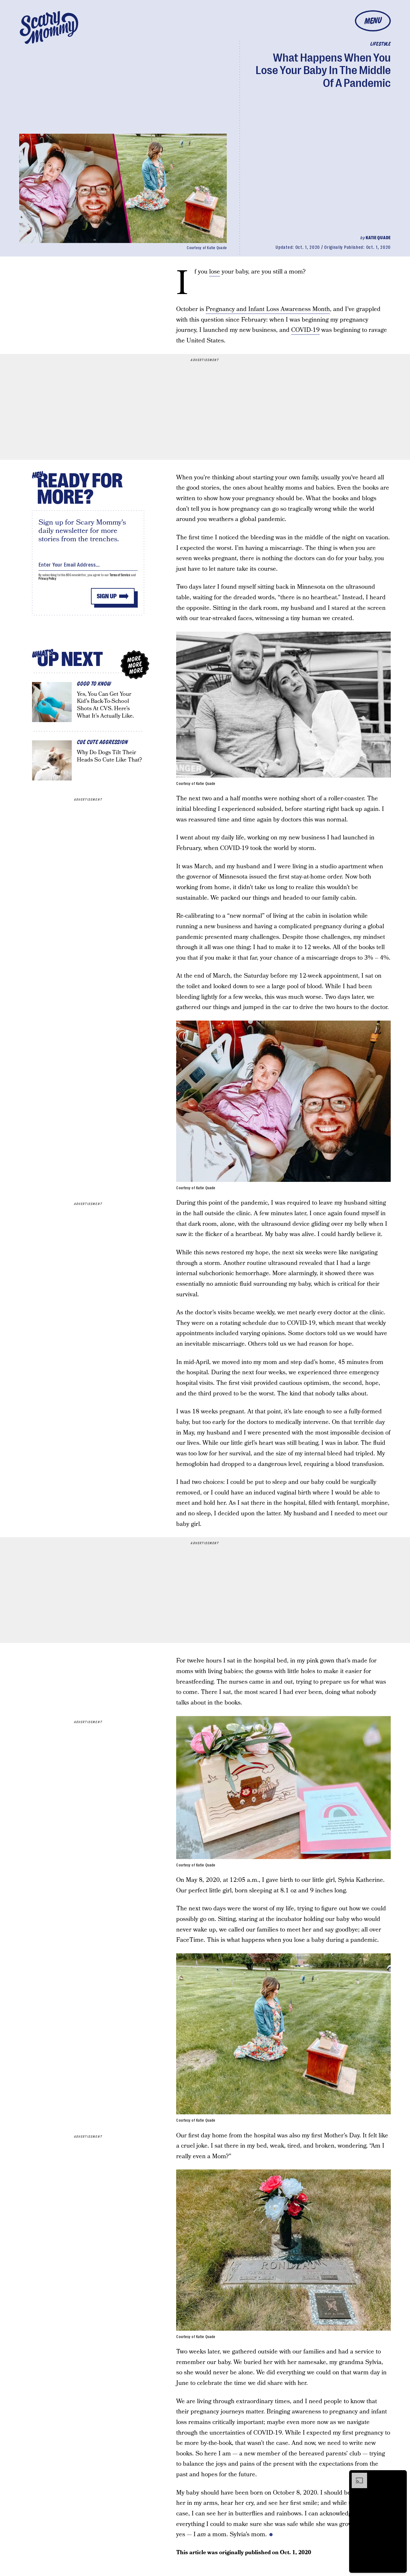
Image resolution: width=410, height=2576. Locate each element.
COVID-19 (305, 330)
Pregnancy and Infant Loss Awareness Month (268, 309)
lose (215, 272)
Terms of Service (120, 575)
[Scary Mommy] (49, 27)
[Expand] (356, 2476)
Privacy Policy (47, 579)
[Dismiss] (400, 2476)
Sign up (107, 596)
